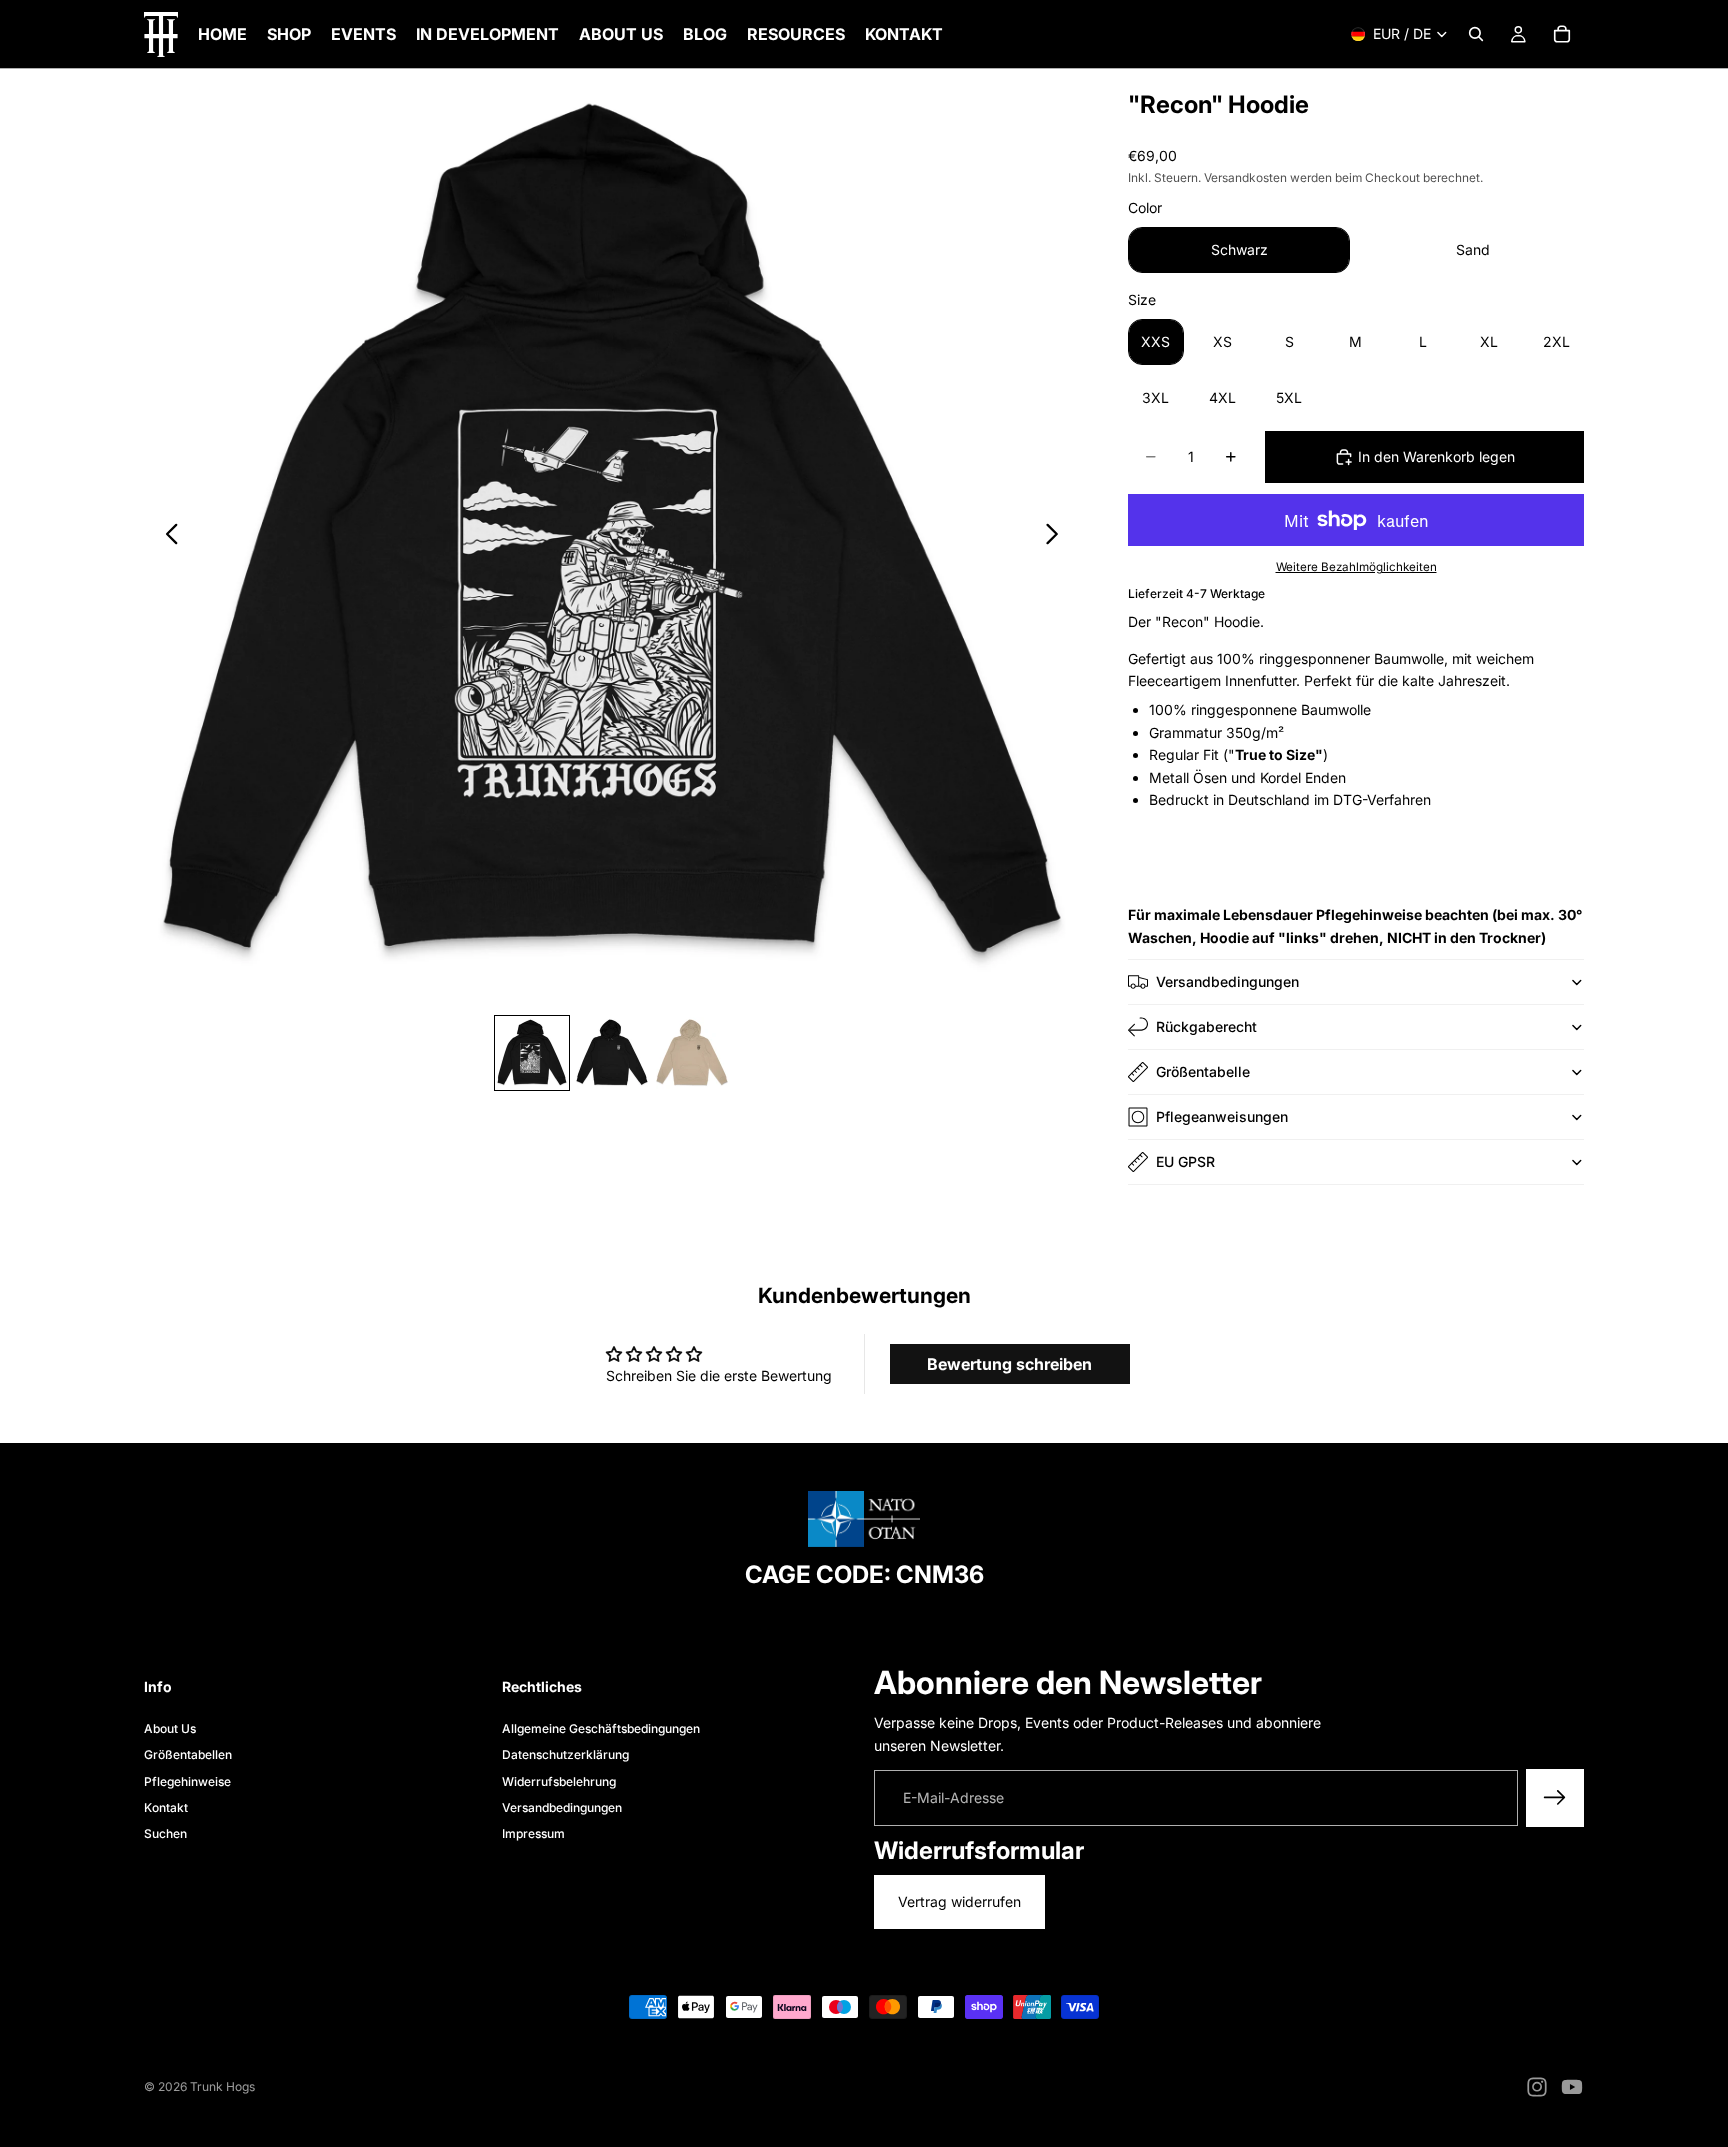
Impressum (533, 1833)
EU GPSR (1185, 1161)
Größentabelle (1203, 1071)
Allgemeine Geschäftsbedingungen (601, 1727)
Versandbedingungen (1227, 981)
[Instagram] (1537, 2087)
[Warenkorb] (1562, 34)
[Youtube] (1572, 2087)
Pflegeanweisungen (1222, 1116)
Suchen (165, 1833)
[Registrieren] (1555, 1798)
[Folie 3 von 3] (692, 1053)
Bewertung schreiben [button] (1009, 1364)
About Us (170, 1727)
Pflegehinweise (187, 1780)
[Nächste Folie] (1057, 537)
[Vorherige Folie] (166, 537)
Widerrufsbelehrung (559, 1780)
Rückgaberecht (1206, 1026)
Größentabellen (188, 1754)
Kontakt (166, 1807)
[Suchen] (1476, 34)
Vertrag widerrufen (959, 1901)
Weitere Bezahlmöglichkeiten (1356, 567)
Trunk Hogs (222, 2086)
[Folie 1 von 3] (532, 1053)
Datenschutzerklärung (565, 1754)
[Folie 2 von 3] (612, 1053)
